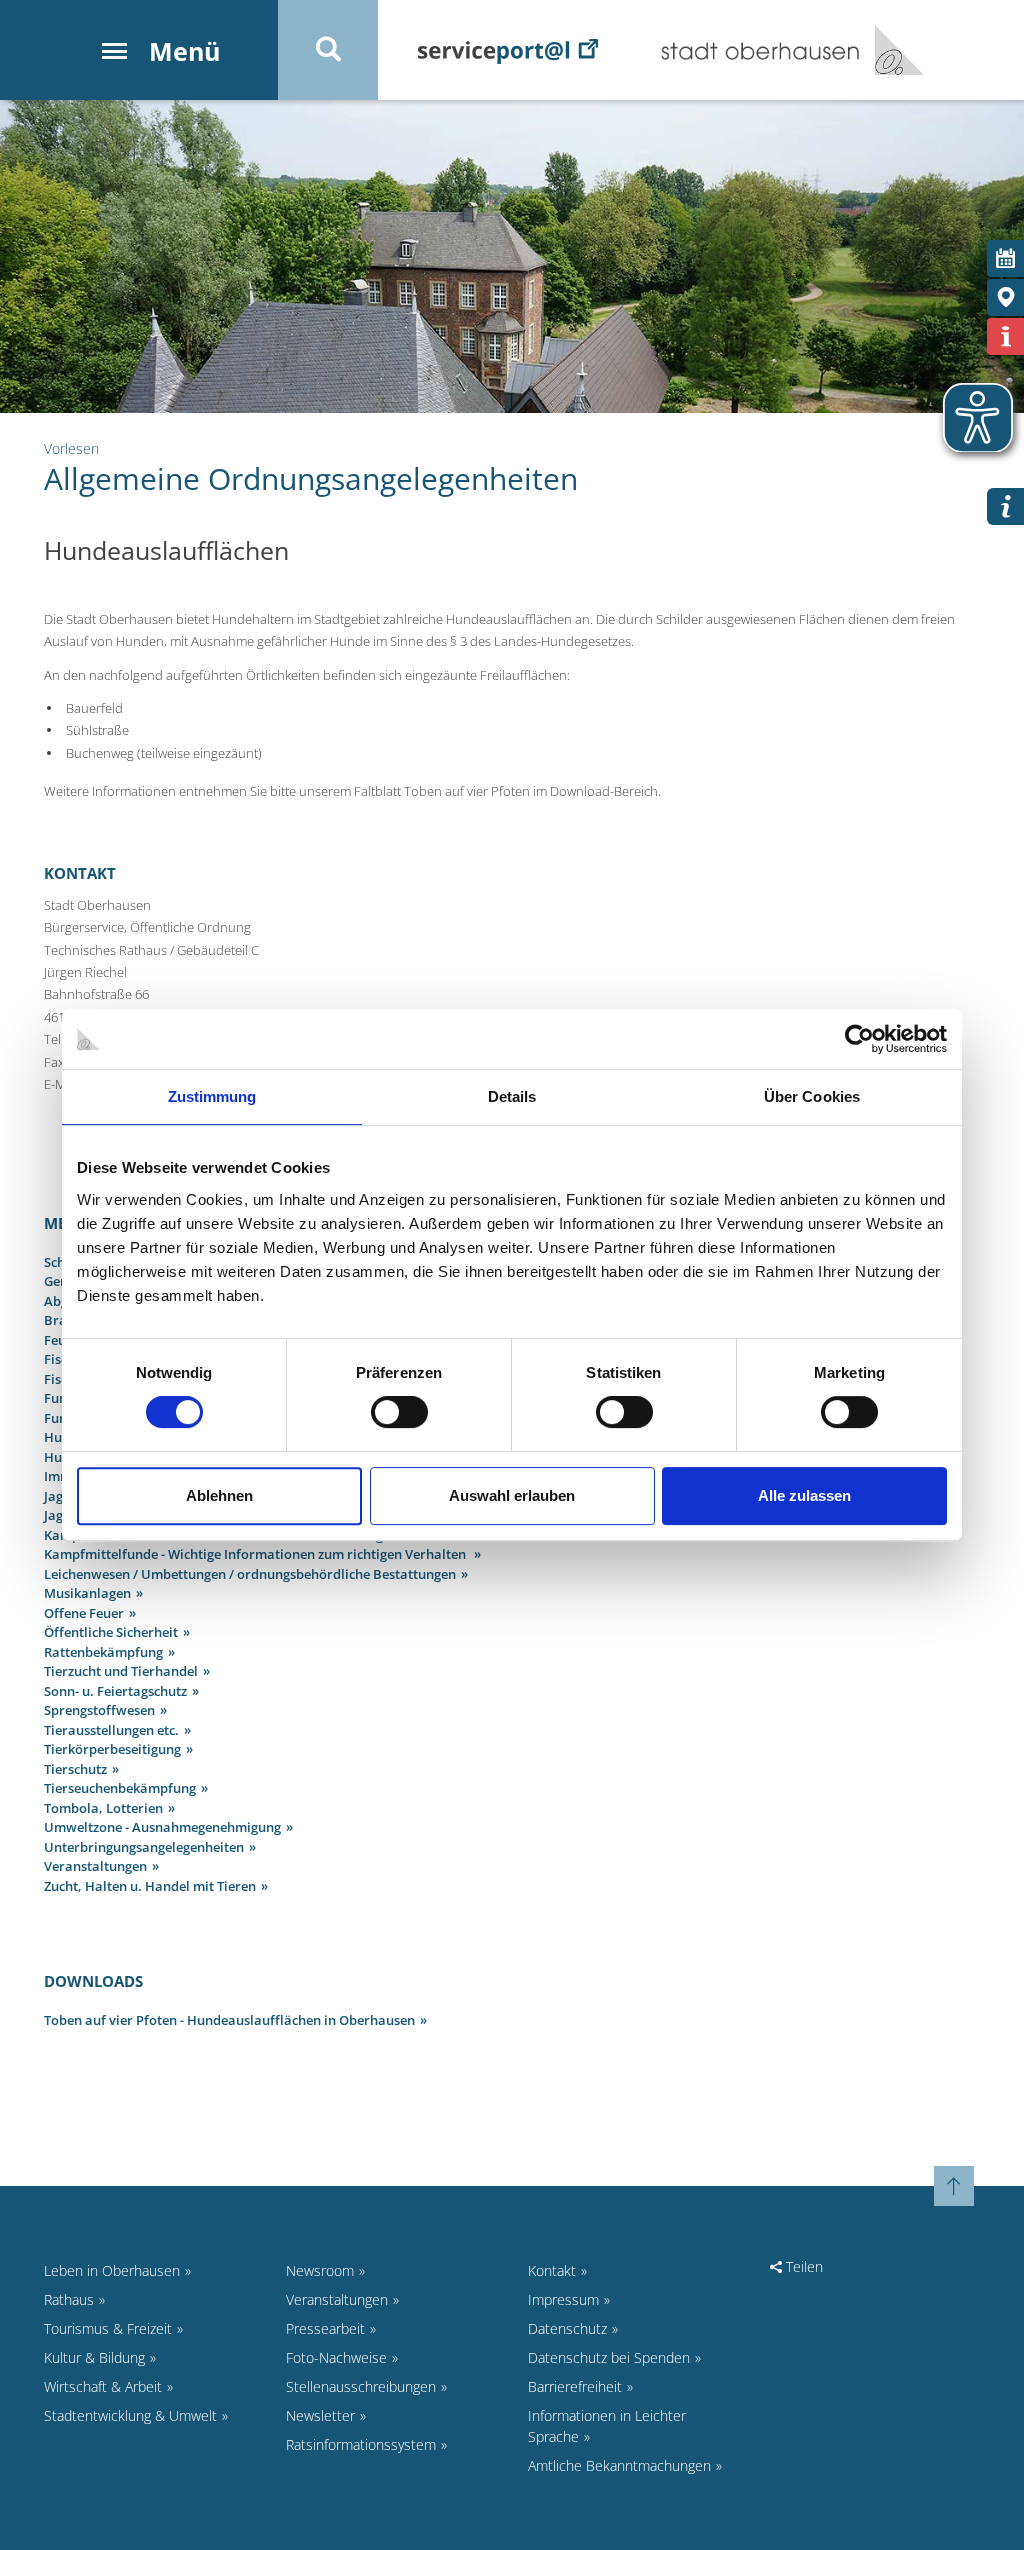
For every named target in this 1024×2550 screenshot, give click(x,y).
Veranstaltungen (95, 1866)
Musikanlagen (87, 1593)
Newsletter (320, 2415)
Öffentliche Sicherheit (111, 1632)
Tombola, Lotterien (103, 1808)
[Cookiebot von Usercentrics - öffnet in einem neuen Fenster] (859, 1039)
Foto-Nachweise (336, 2357)
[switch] (399, 1412)
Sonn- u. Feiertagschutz (115, 1691)
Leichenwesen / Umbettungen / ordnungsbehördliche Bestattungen (250, 1574)
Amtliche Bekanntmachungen (619, 2465)
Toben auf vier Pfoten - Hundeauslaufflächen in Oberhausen (229, 2020)
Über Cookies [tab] (812, 1096)
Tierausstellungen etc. (111, 1730)
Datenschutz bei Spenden (609, 2357)
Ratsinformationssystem (361, 2444)
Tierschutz (75, 1769)
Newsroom (320, 2270)
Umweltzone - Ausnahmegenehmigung (162, 1827)
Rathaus (69, 2299)
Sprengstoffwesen (99, 1710)
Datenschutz (567, 2328)
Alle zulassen (804, 1495)
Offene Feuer (84, 1613)
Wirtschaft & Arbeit (103, 2386)
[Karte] (1005, 297)
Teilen (802, 2266)
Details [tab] (512, 1096)
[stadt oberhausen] (892, 50)
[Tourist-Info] (1005, 336)
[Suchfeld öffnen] (328, 50)
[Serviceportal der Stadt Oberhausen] (508, 49)
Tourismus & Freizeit (108, 2328)
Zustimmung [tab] (212, 1096)
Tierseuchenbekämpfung (120, 1788)
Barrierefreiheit (575, 2386)
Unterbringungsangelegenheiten (144, 1847)
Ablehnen (219, 1495)
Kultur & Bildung (94, 2357)
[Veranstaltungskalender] (1005, 258)
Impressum (563, 2299)
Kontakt (552, 2270)
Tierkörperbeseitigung (112, 1749)
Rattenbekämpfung (103, 1652)
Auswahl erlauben (512, 1495)
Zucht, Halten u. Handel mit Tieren (150, 1886)
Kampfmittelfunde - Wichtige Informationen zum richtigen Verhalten (256, 1554)
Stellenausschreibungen (361, 2386)
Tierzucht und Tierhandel (121, 1671)
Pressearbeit (325, 2328)
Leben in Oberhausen (112, 2270)
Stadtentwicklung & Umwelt (130, 2415)
